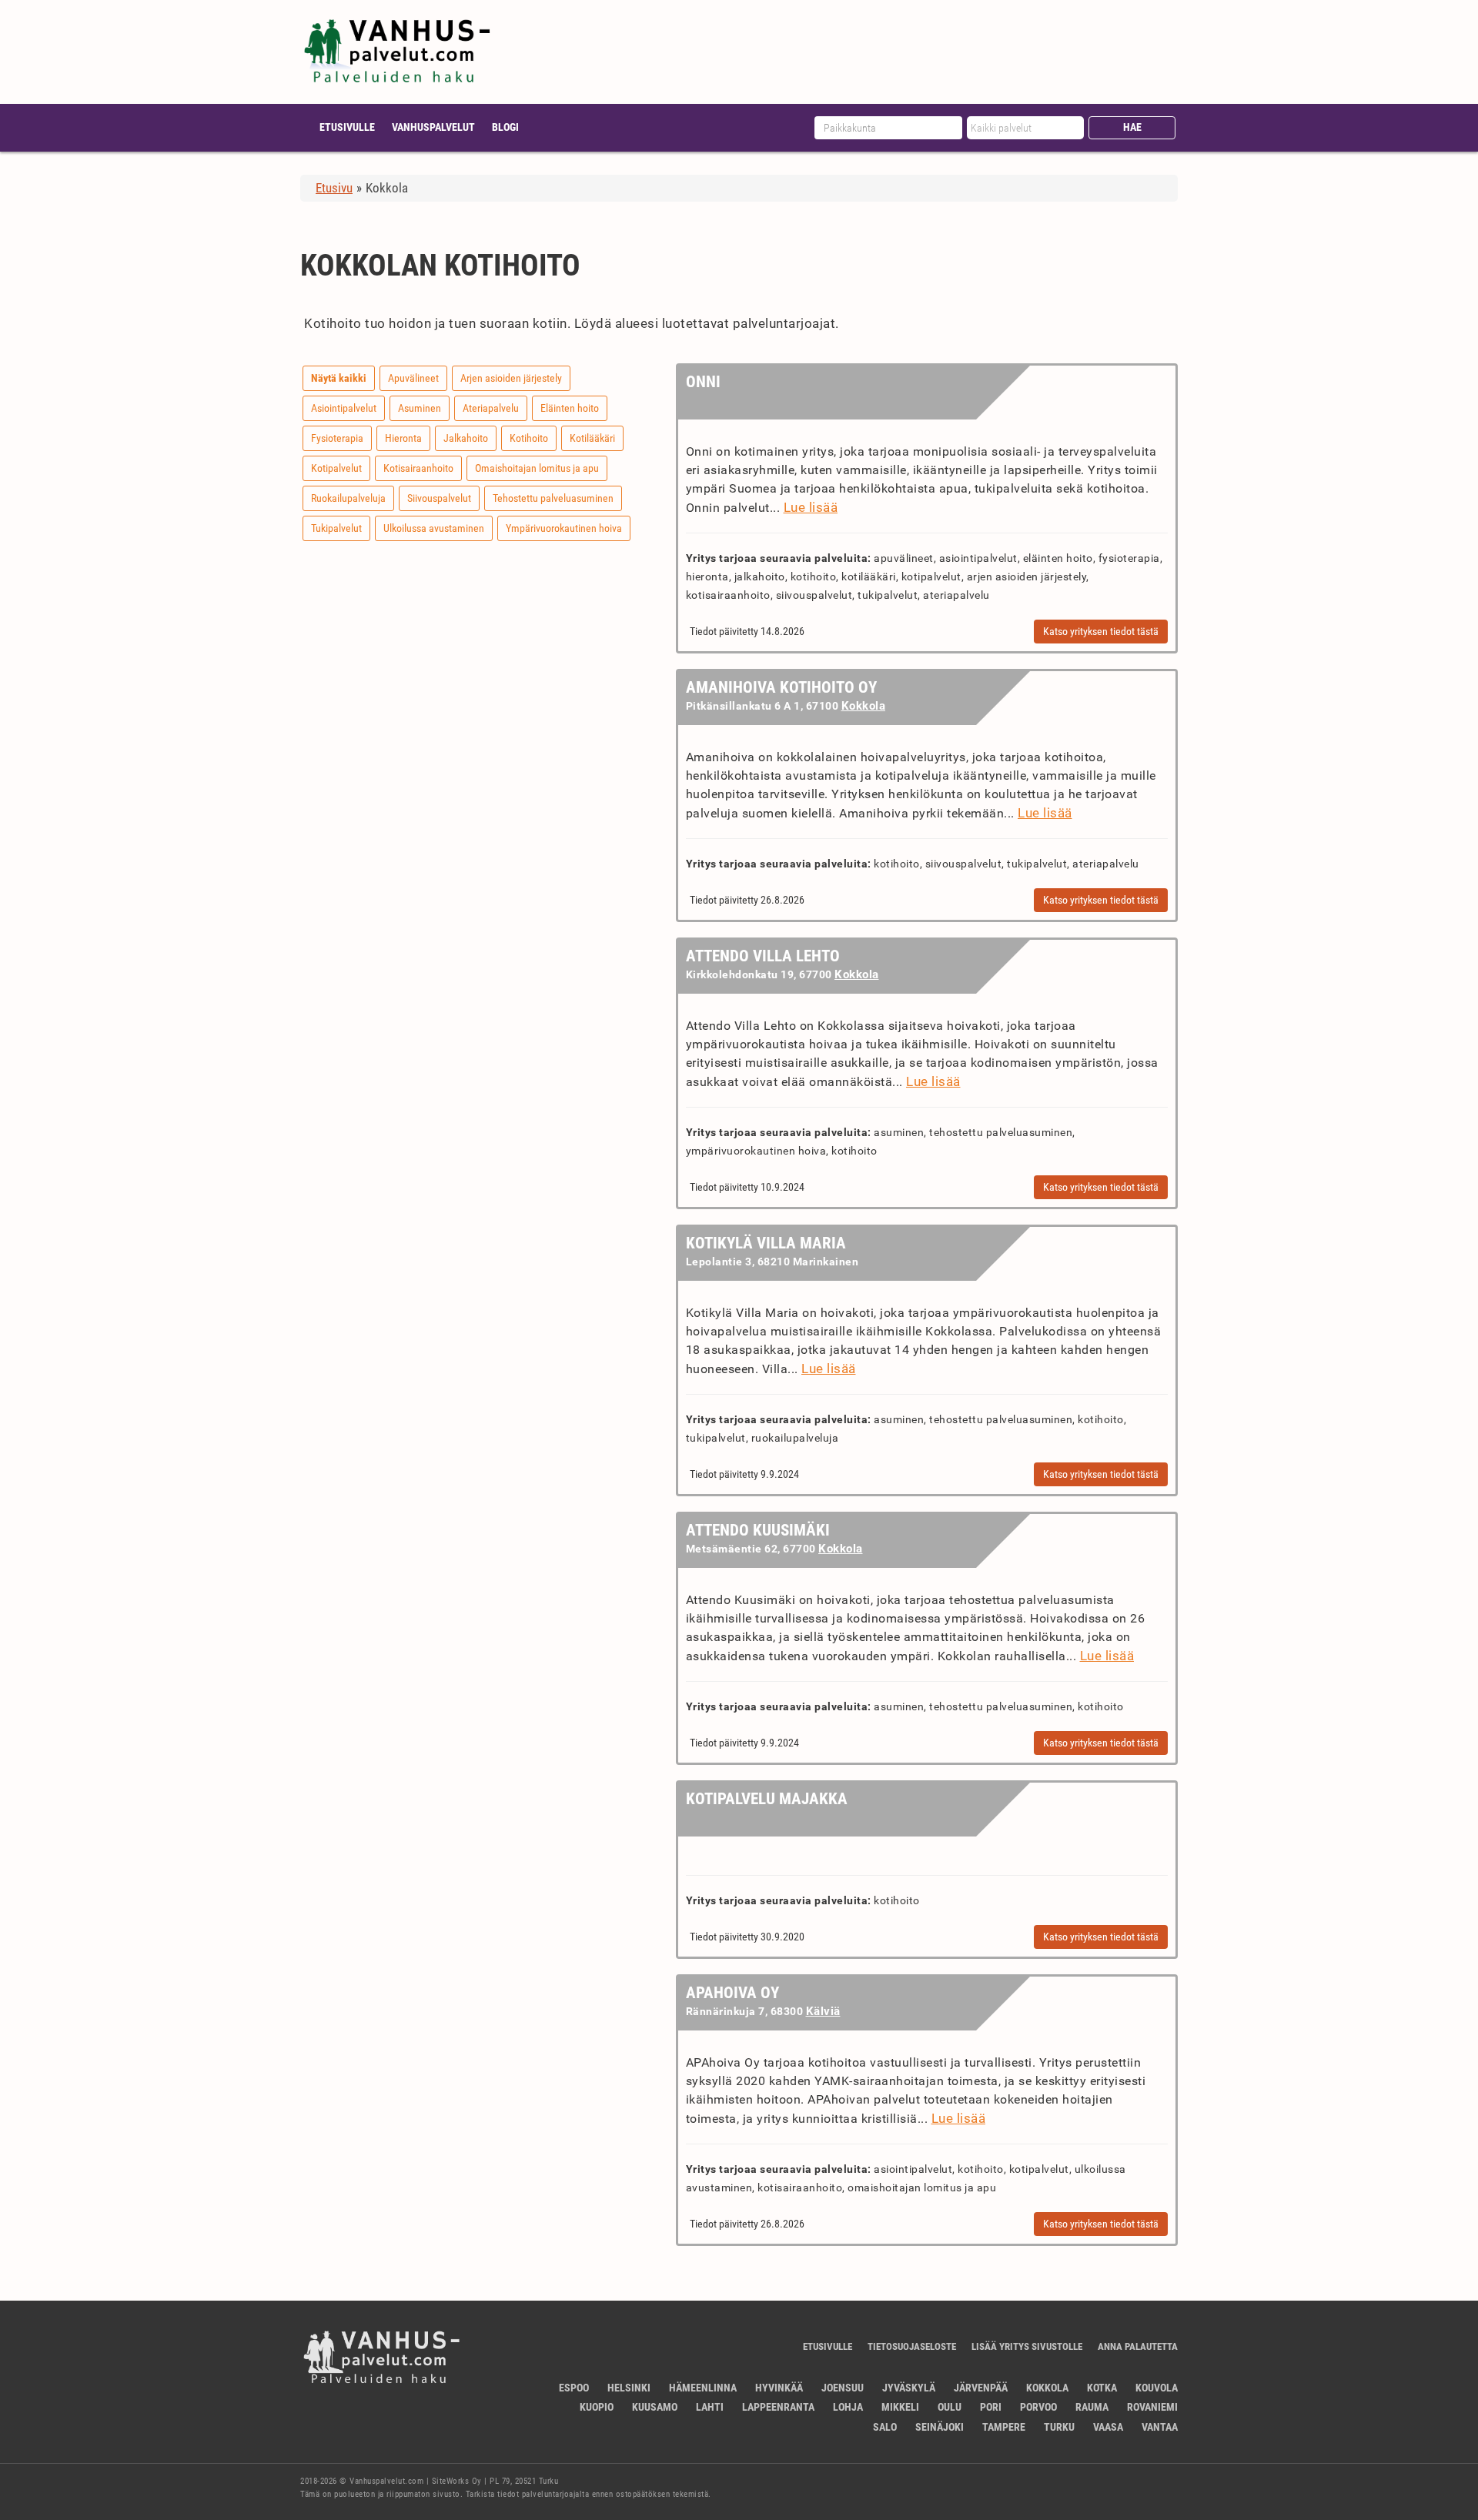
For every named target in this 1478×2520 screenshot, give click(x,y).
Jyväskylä (909, 2388)
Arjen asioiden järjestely (511, 378)
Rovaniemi (1152, 2407)
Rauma (1092, 2407)
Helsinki (629, 2388)
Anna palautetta (1138, 2346)
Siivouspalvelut (439, 498)
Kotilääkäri (592, 438)
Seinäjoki (940, 2427)
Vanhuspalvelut (433, 127)
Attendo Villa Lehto (763, 956)
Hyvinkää (779, 2388)
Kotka (1102, 2388)
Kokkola (864, 706)
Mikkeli (900, 2407)
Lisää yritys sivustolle (1027, 2346)
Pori (991, 2407)
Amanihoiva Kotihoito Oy (781, 687)
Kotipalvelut (336, 468)
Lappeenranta (778, 2407)
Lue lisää (811, 507)
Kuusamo (655, 2407)
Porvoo (1038, 2407)
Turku (1059, 2427)
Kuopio (597, 2407)
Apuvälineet (413, 378)
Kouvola (1157, 2388)
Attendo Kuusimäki (758, 1530)
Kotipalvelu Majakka (767, 1799)
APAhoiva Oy (732, 1993)
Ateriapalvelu (491, 408)
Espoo (574, 2388)
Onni (703, 382)
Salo (885, 2427)
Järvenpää (981, 2388)
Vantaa (1160, 2427)
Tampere (1004, 2427)
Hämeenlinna (703, 2388)
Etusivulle (347, 127)
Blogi (505, 127)
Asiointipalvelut (344, 408)
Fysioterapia (337, 438)
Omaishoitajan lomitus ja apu (537, 468)
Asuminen (420, 408)
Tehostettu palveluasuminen (553, 498)
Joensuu (843, 2388)
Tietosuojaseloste (912, 2346)
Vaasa (1108, 2427)
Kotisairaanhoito (418, 468)
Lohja (848, 2407)
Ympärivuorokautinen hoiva (564, 528)
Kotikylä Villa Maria (766, 1243)
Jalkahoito (466, 438)
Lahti (710, 2407)
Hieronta (403, 438)
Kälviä (823, 2011)
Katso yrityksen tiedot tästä (1101, 631)
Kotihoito (529, 438)
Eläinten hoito (570, 408)
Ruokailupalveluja (348, 498)
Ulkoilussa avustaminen (434, 528)
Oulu (950, 2407)
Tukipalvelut (336, 528)
